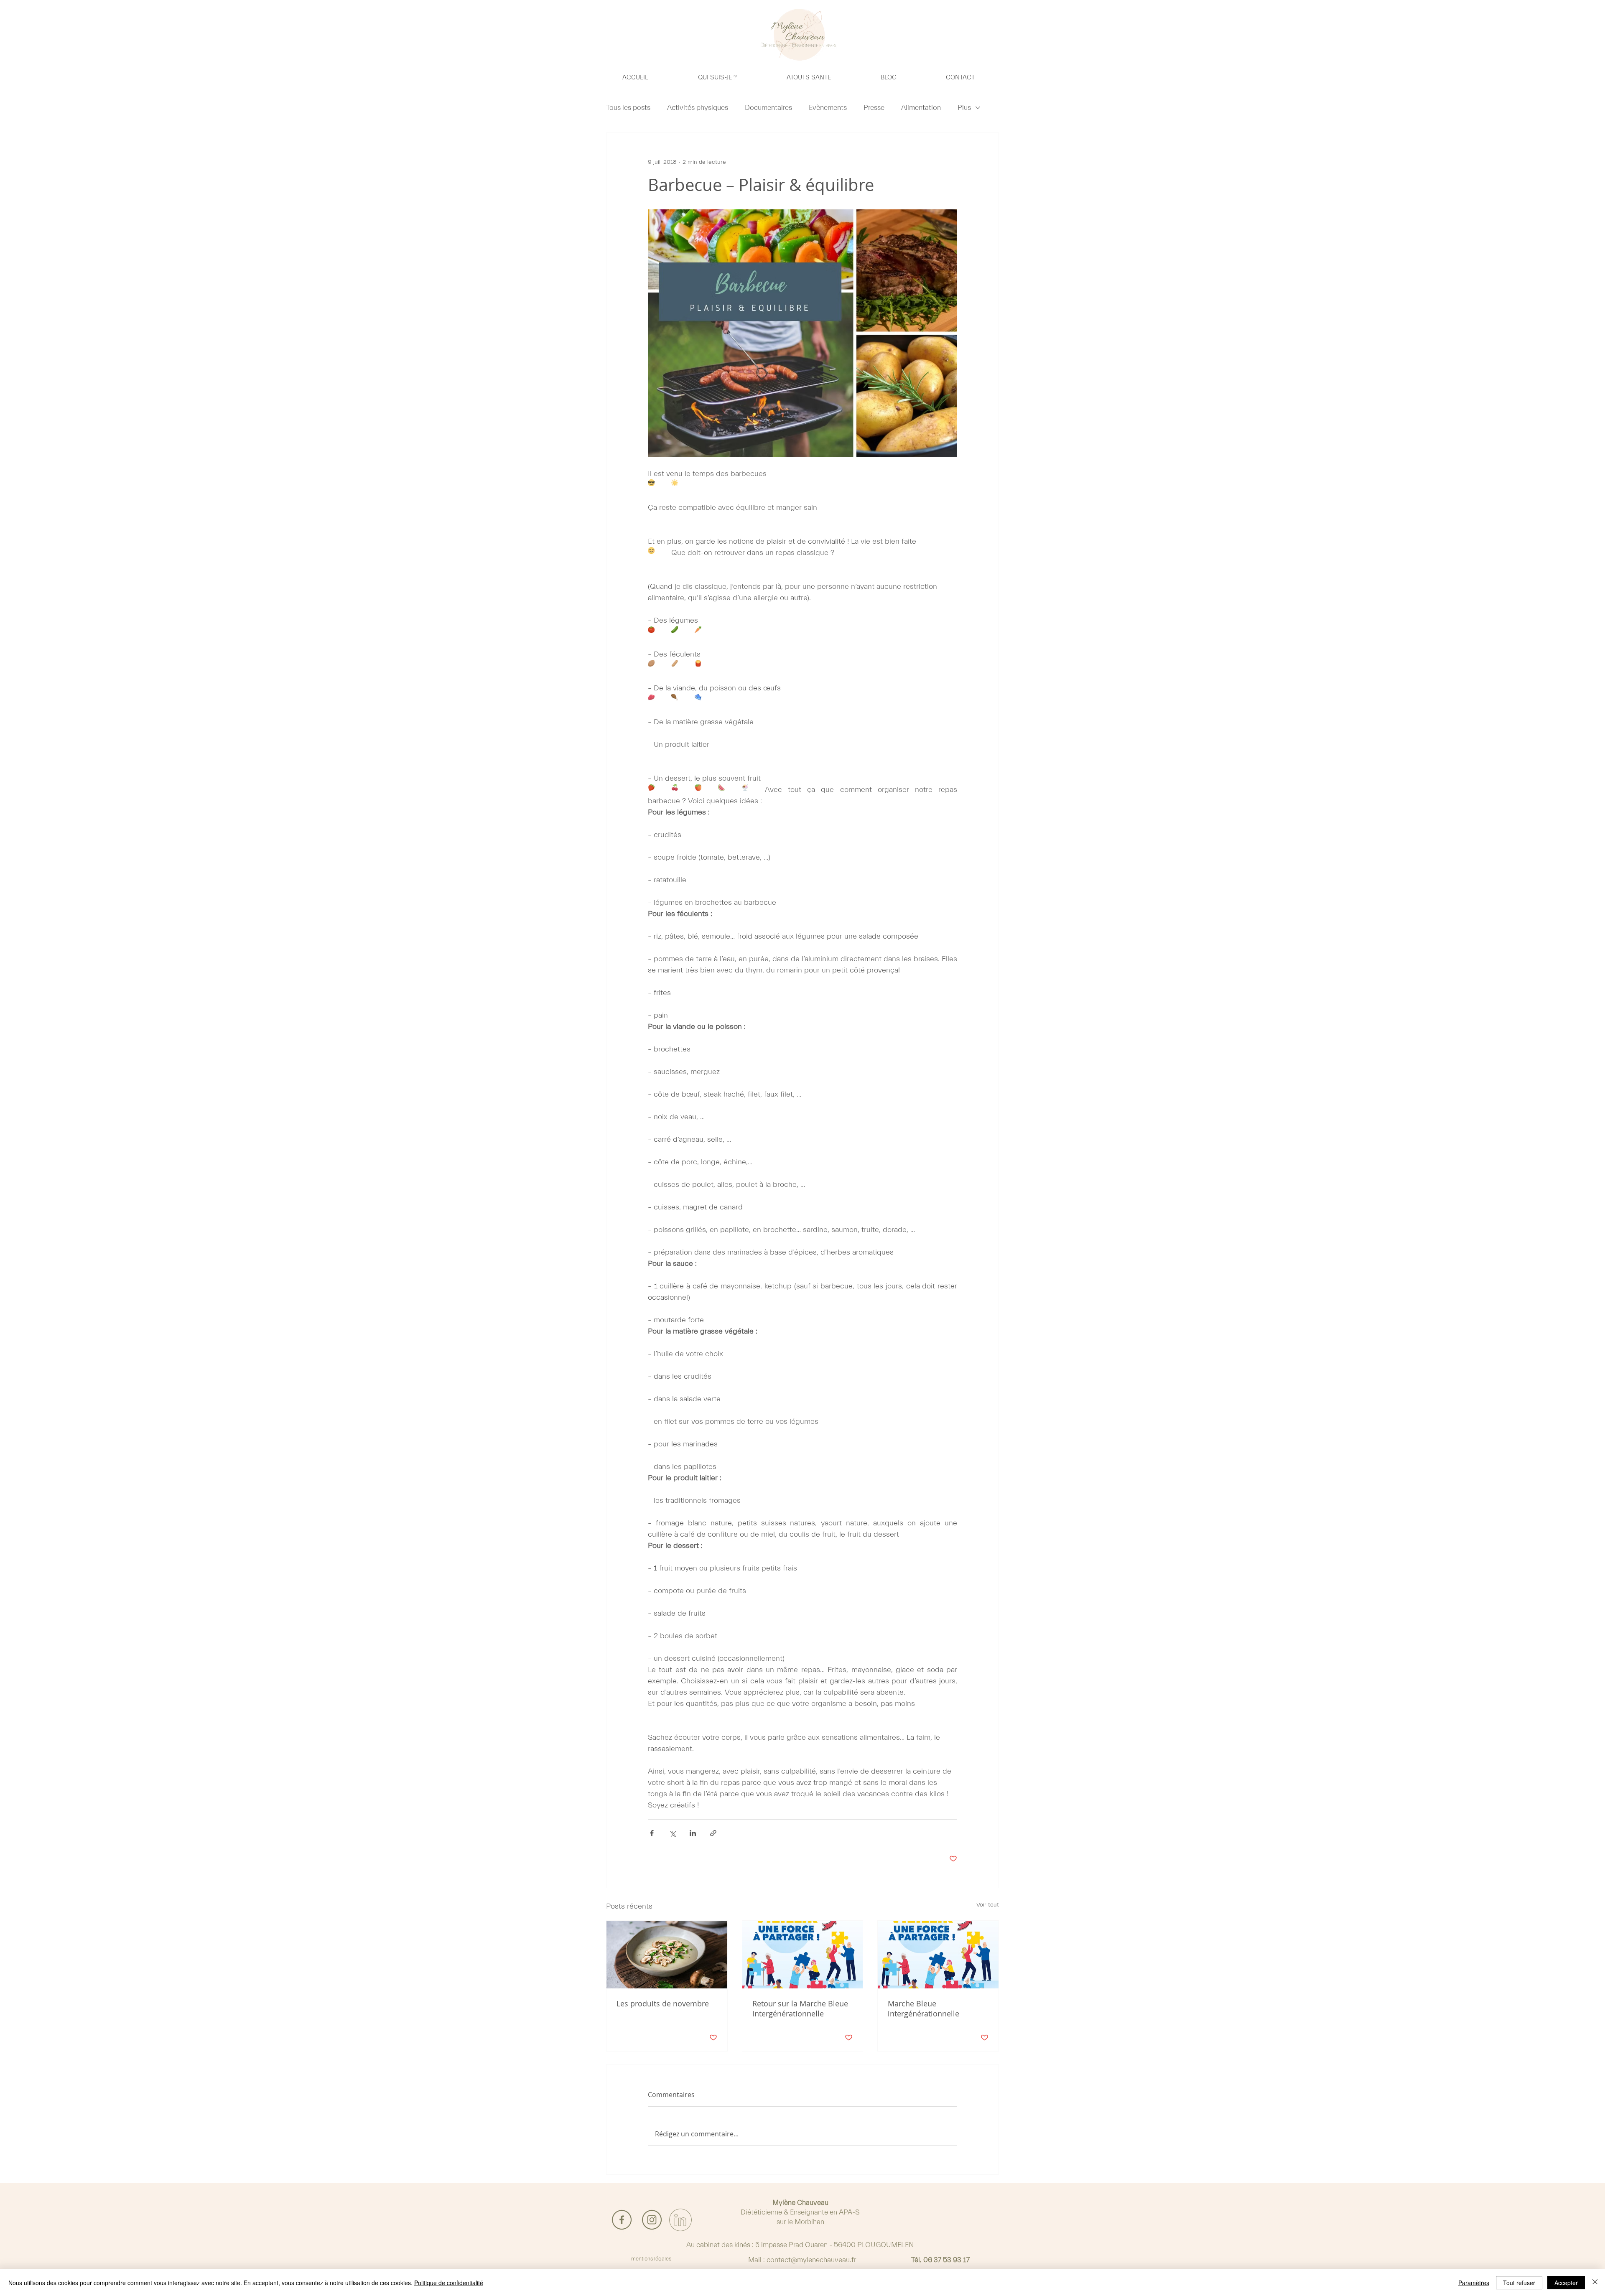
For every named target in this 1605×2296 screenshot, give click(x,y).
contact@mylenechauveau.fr (811, 2260)
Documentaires (768, 108)
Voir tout (988, 1905)
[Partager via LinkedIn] (693, 1833)
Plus (964, 108)
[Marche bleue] (938, 1955)
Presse (874, 108)
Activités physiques (698, 108)
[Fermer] (1595, 2283)
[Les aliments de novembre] (667, 1955)
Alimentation (921, 108)
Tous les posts (628, 108)
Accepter (1566, 2283)
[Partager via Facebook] (652, 1833)
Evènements (828, 108)
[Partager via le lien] (713, 1833)
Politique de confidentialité (449, 2283)
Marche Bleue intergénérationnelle (924, 2008)
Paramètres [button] (1474, 2283)
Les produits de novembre (663, 2003)
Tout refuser (1519, 2283)
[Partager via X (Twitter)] (672, 1833)
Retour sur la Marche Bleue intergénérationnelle (800, 2008)
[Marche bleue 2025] (803, 1955)
